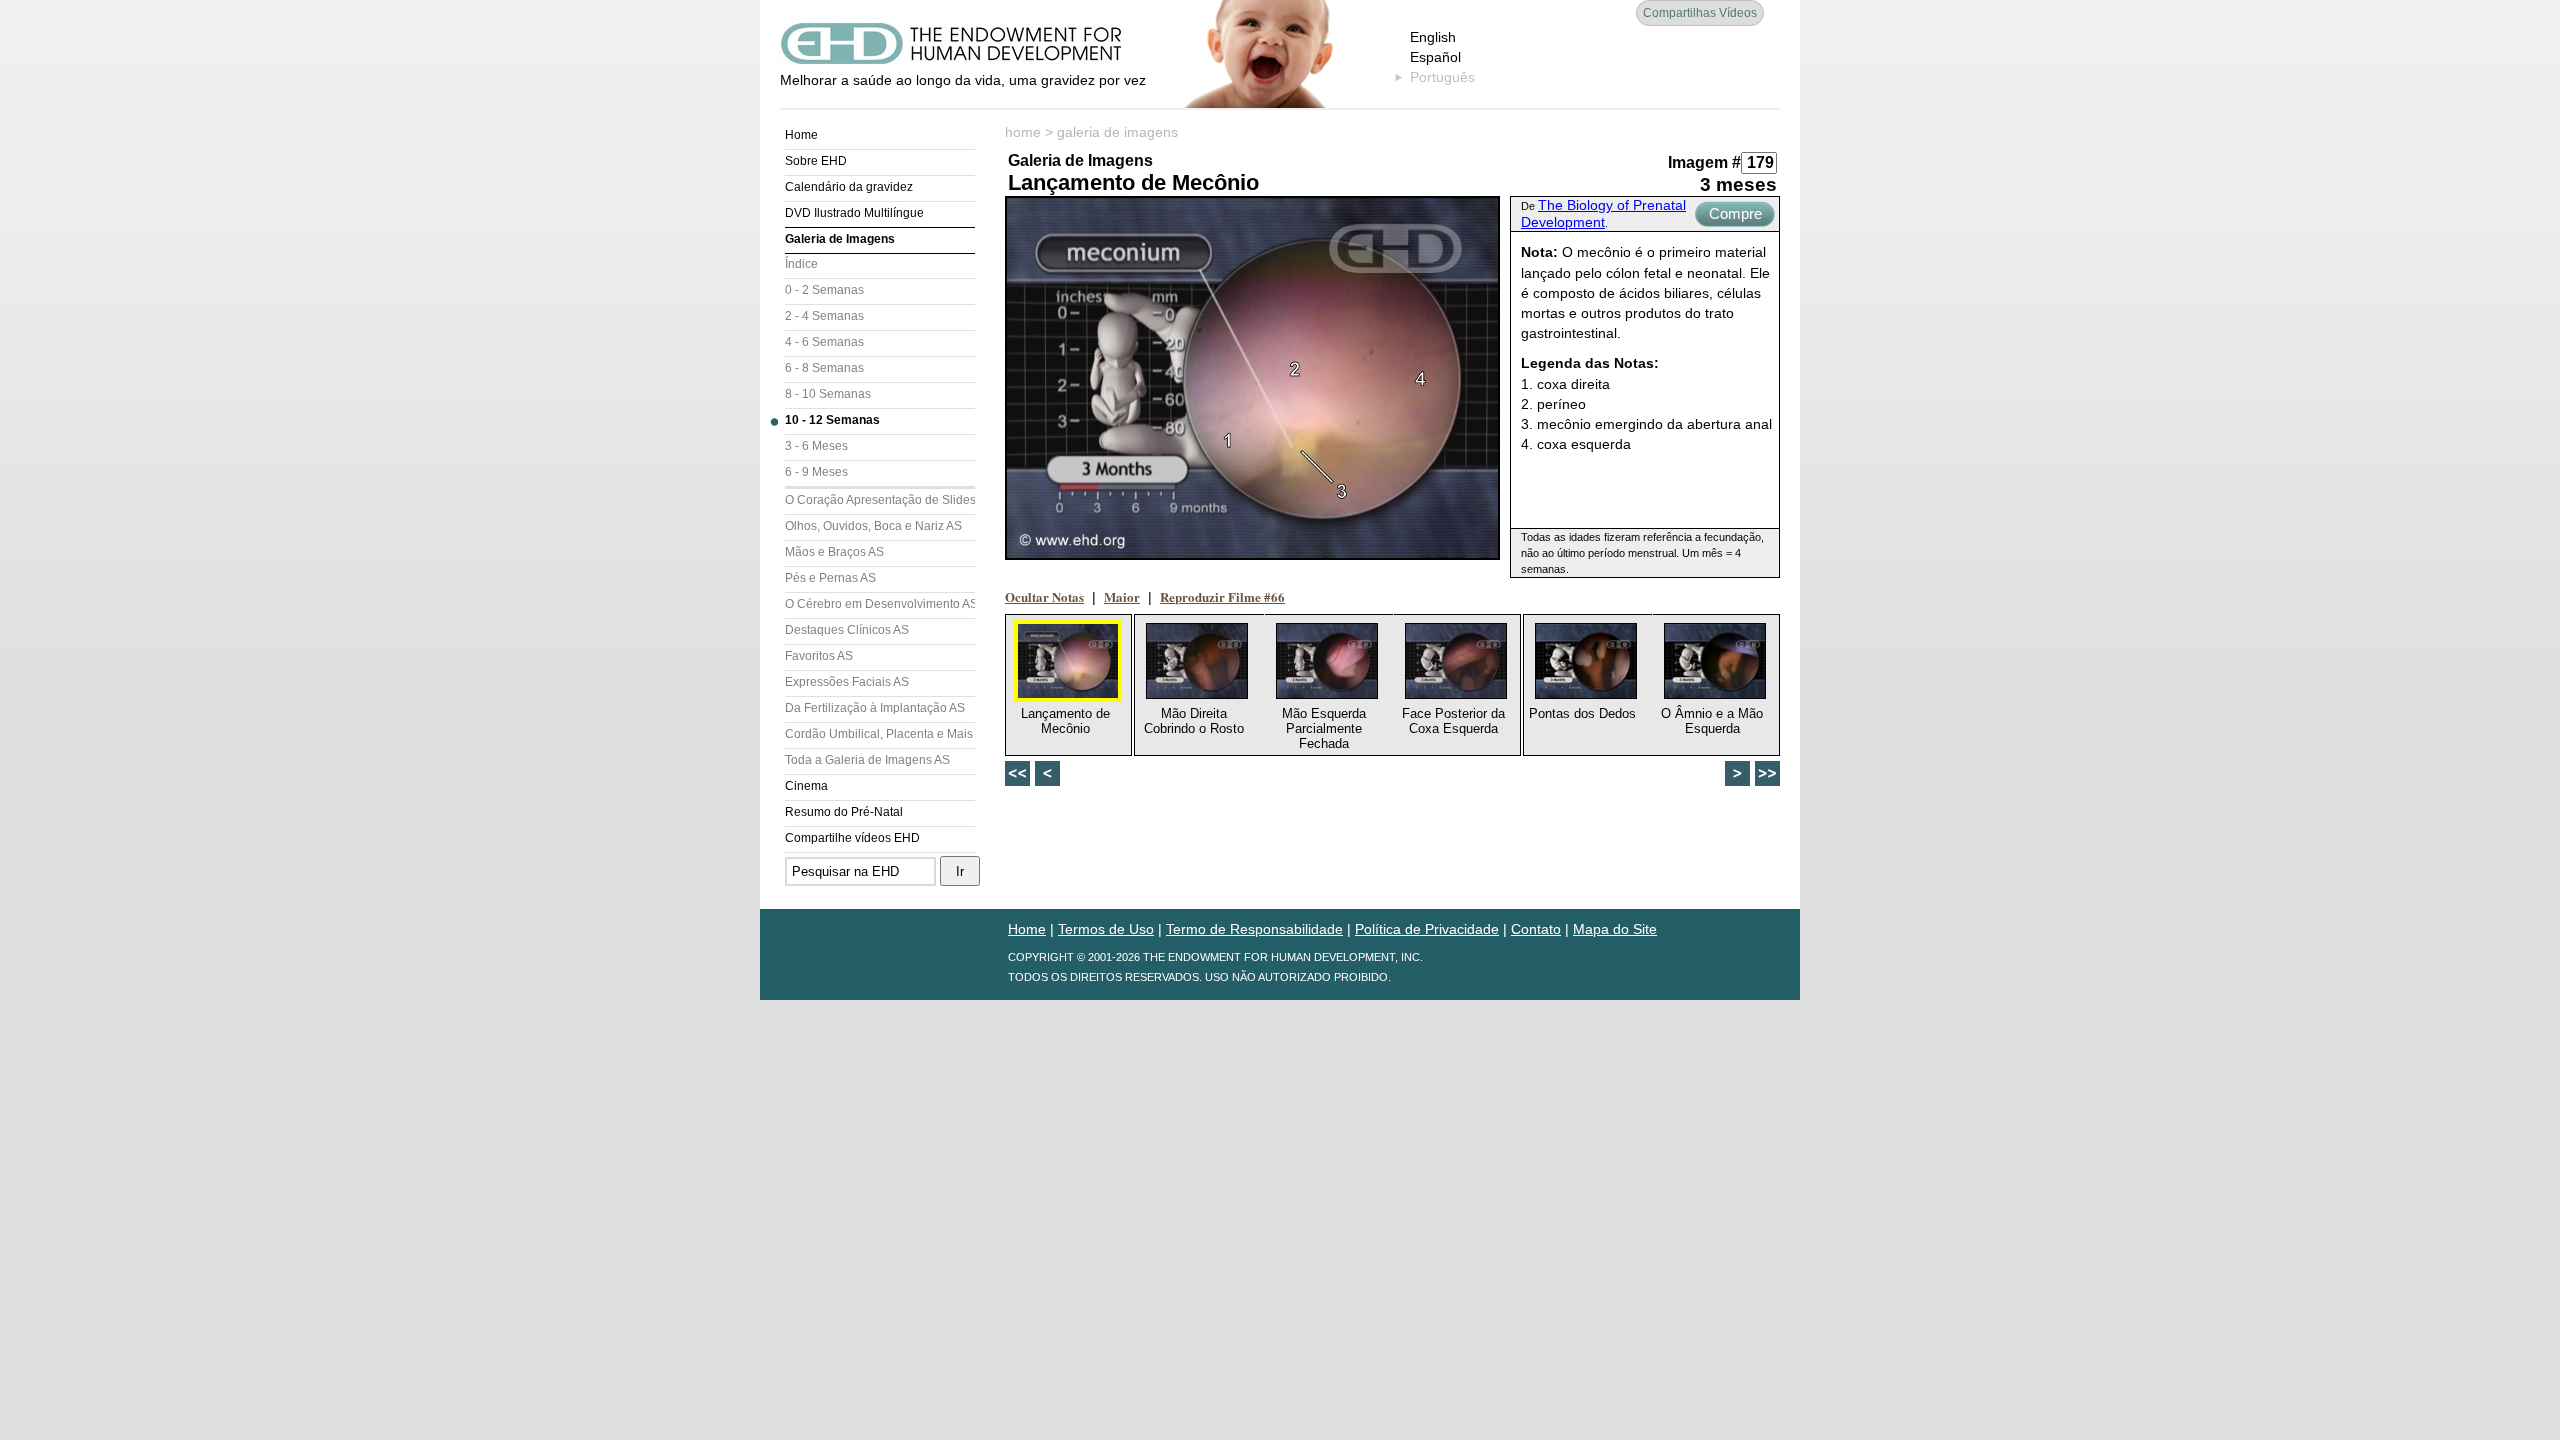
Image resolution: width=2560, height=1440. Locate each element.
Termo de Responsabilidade (1254, 929)
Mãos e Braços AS (834, 552)
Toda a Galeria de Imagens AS (867, 760)
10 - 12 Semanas (832, 420)
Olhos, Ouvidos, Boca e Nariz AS (873, 526)
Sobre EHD (816, 161)
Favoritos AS (819, 656)
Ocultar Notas (1044, 596)
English (1433, 37)
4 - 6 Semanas (824, 342)
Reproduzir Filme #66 (1222, 596)
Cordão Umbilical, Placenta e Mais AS (880, 734)
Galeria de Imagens (840, 239)
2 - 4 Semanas (824, 316)
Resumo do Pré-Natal (844, 812)
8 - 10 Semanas (828, 394)
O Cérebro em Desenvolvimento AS (880, 604)
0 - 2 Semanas (824, 290)
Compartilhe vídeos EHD (852, 838)
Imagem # (1704, 162)
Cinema (806, 786)
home (1023, 132)
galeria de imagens (1117, 132)
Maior (1122, 596)
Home (801, 135)
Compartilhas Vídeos (1700, 13)
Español (1435, 57)
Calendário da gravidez (849, 187)
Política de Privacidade (1427, 929)
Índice (801, 264)
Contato (1536, 929)
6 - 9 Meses (816, 472)
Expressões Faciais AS (847, 682)
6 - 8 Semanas (824, 368)
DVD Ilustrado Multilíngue (854, 213)
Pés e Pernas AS (830, 578)
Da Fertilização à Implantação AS (875, 708)
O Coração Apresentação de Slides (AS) (880, 500)
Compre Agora (1735, 216)
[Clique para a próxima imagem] (1252, 378)
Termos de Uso (1106, 929)
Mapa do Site (1615, 929)
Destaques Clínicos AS (847, 630)
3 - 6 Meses (816, 446)
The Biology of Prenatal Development (1603, 213)
